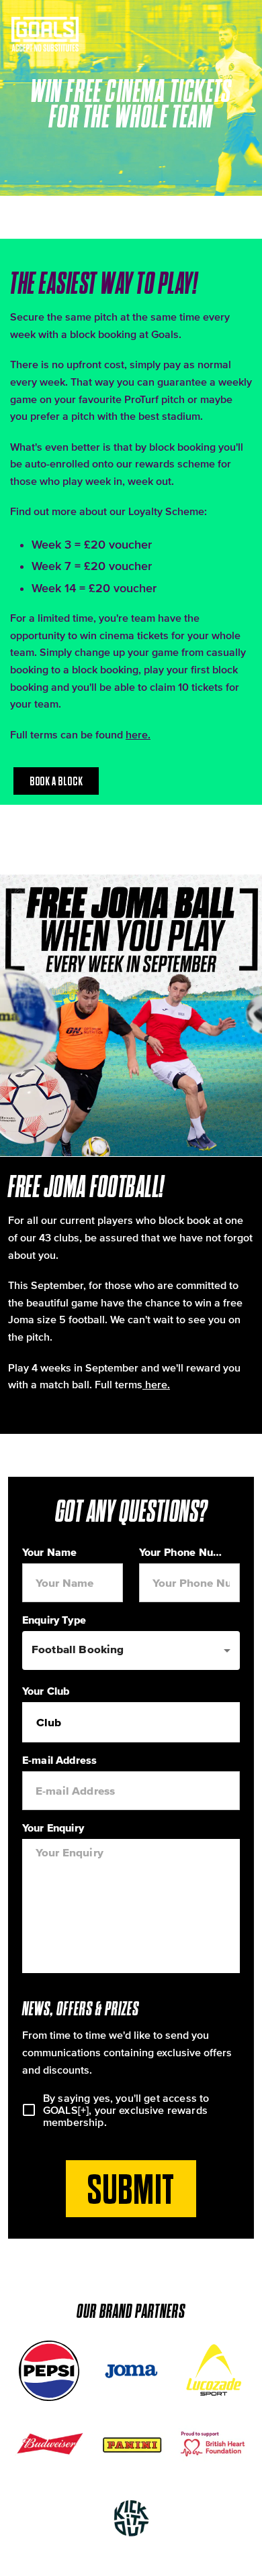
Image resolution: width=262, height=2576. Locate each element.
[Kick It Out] (131, 2518)
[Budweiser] (49, 2445)
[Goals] (46, 34)
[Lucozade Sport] (213, 2371)
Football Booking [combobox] (78, 1649)
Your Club (46, 1691)
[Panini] (131, 2445)
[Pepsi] (49, 2371)
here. (138, 734)
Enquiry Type (54, 1620)
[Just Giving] (213, 2445)
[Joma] (131, 2371)
